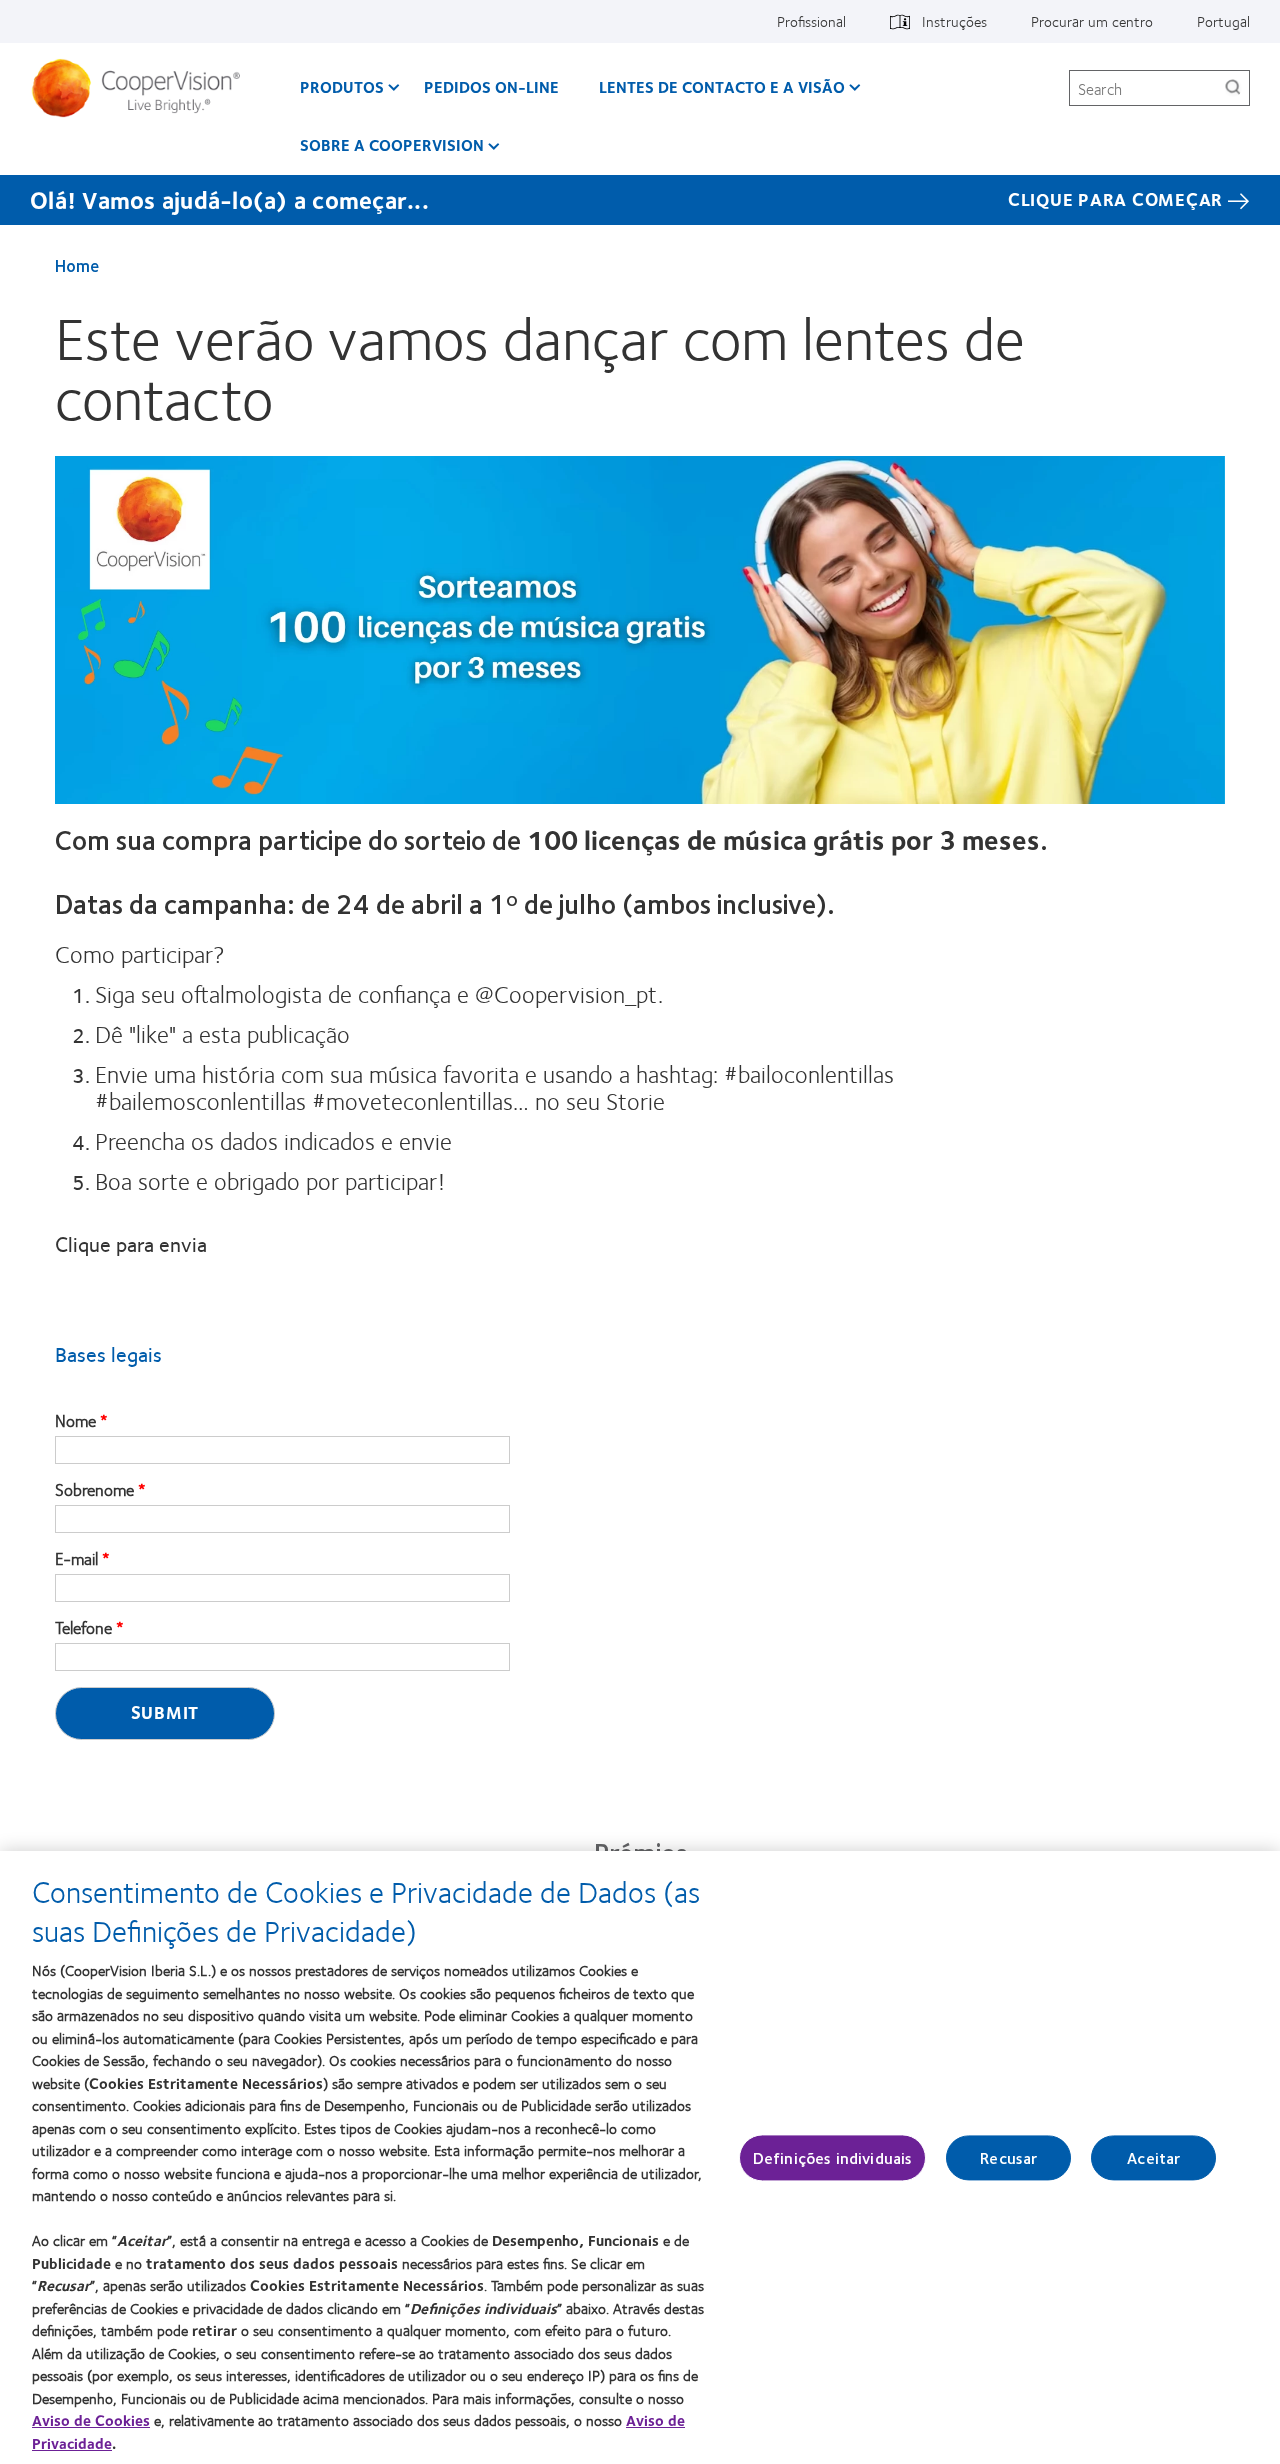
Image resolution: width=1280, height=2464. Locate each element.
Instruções (954, 21)
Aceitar (1153, 2157)
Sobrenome (94, 1490)
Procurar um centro (1092, 21)
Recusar (1008, 2157)
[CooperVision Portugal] (143, 88)
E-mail (76, 1559)
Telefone (83, 1628)
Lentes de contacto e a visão (722, 86)
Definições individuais (833, 2157)
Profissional (811, 21)
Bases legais (108, 1353)
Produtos (342, 86)
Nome (75, 1421)
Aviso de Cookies (91, 2420)
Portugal (1223, 21)
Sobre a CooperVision (392, 144)
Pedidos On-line (491, 86)
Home (77, 265)
